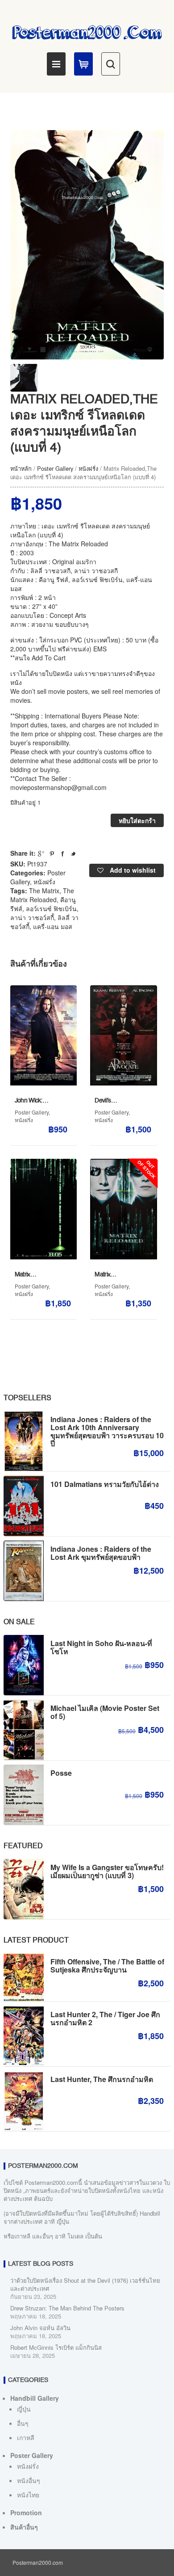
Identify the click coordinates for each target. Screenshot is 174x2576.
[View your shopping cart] (83, 64)
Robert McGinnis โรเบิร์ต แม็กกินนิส (56, 2347)
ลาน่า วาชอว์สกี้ (32, 917)
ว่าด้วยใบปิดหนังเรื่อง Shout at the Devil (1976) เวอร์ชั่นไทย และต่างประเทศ (85, 2284)
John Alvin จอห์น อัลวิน (40, 2328)
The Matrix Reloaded (42, 895)
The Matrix (44, 891)
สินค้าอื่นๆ (24, 2527)
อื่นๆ (23, 2423)
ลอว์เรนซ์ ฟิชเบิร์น (51, 908)
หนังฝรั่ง (88, 468)
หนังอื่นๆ (29, 2480)
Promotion (26, 2513)
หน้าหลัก (21, 468)
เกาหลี (26, 2437)
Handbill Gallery (35, 2398)
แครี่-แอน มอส (53, 926)
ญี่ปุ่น (24, 2409)
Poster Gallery (55, 468)
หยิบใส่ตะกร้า (137, 820)
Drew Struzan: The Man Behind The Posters (67, 2308)
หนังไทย (28, 2495)
